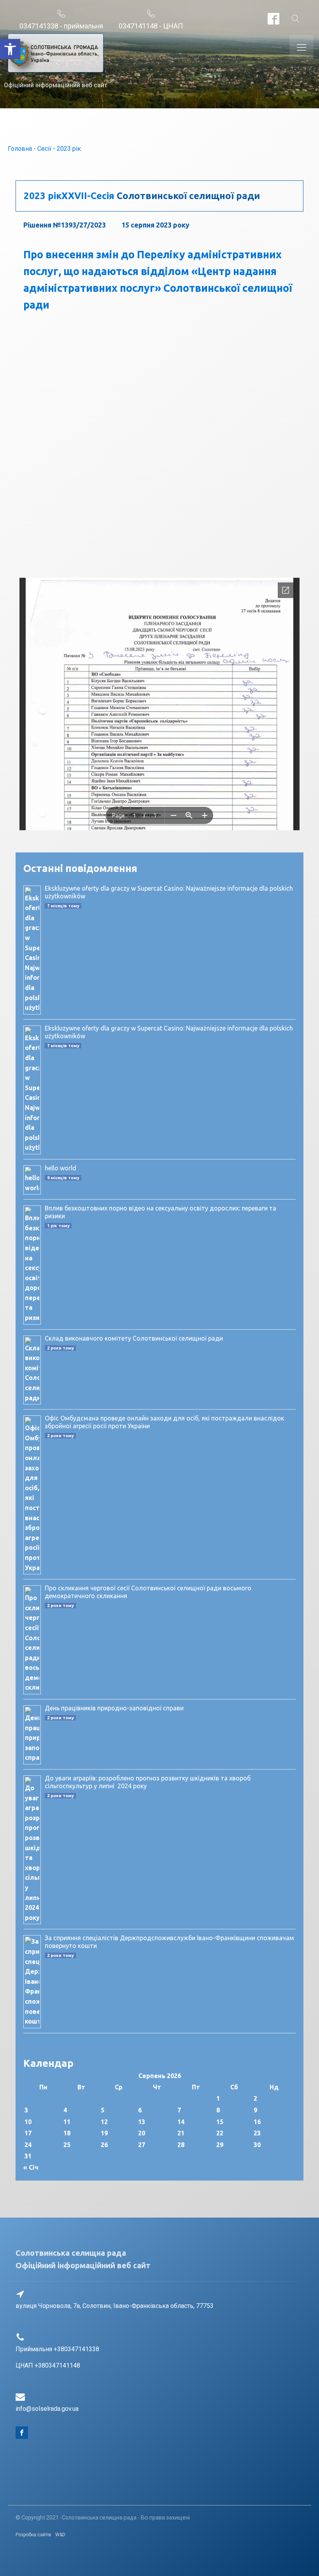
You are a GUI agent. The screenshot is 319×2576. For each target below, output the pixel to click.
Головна (20, 149)
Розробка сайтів (33, 2535)
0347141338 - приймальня (61, 26)
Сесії (44, 149)
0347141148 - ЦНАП (151, 26)
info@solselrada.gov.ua (47, 2409)
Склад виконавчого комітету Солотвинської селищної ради (134, 1338)
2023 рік (69, 149)
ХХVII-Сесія (88, 196)
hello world (60, 1168)
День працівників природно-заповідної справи (114, 1708)
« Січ (31, 2167)
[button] (10, 49)
